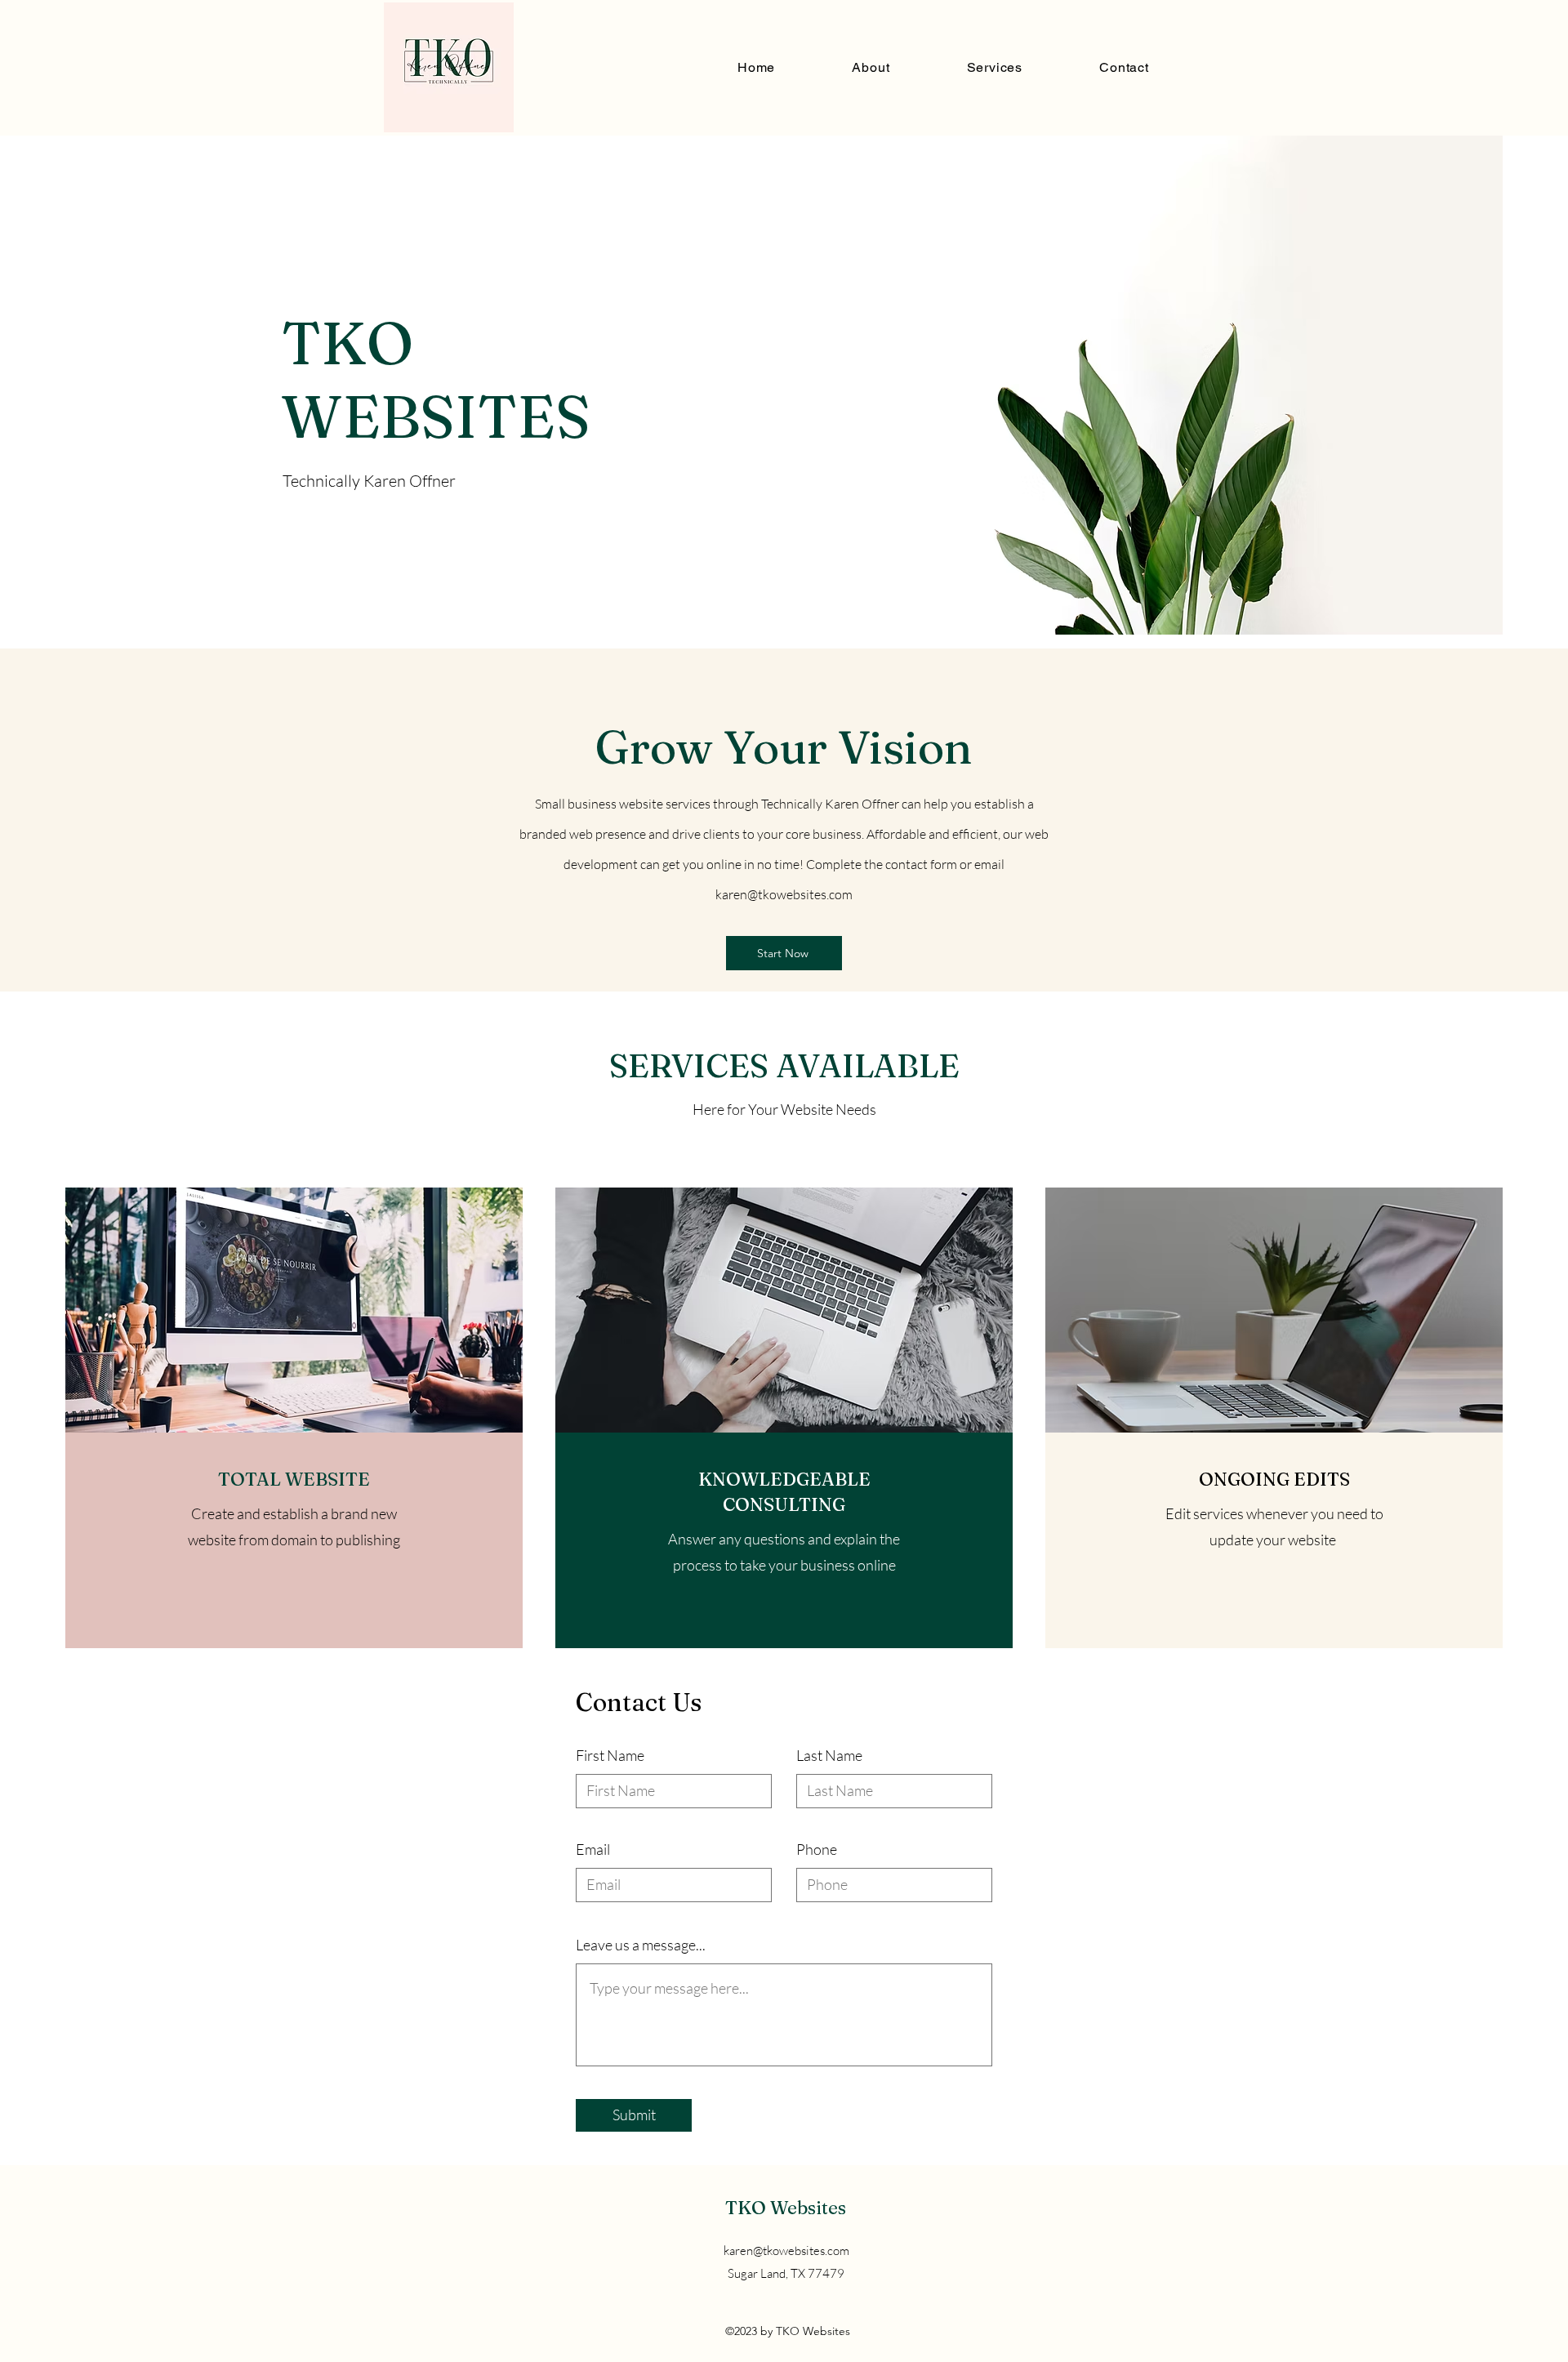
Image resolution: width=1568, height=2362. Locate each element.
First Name (610, 1755)
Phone (817, 1849)
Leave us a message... (641, 1945)
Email (593, 1849)
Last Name (829, 1755)
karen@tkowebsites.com (784, 894)
